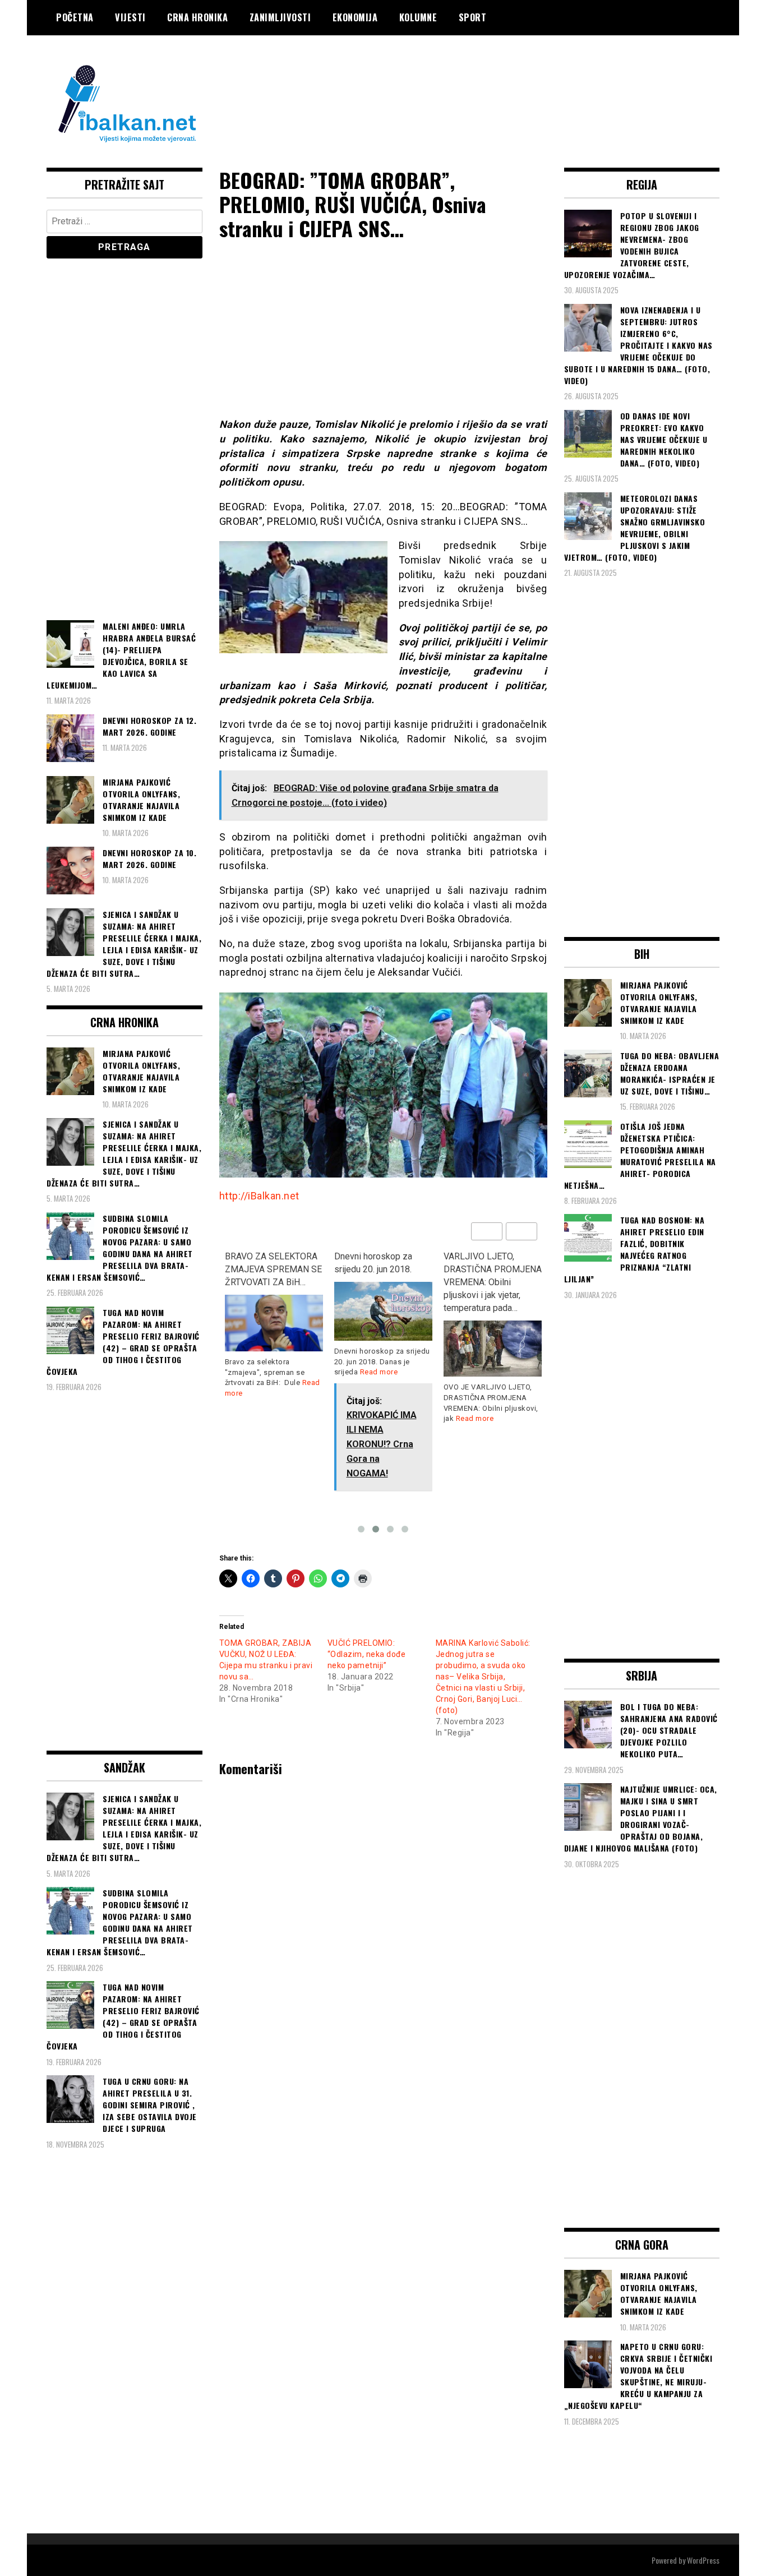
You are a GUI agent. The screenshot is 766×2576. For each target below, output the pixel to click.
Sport (473, 17)
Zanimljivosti (280, 17)
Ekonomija (355, 17)
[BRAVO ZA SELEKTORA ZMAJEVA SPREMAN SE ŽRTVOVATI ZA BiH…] (274, 1323)
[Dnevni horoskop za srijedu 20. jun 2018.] (383, 1311)
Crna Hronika (197, 17)
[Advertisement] (515, 80)
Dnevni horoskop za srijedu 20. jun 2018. (373, 1263)
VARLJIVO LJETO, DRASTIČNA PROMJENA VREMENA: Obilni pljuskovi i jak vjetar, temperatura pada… (493, 1282)
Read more (379, 1372)
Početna (75, 17)
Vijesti (130, 17)
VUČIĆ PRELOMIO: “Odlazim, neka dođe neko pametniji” (367, 1654)
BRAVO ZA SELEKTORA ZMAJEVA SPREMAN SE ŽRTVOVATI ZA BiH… (273, 1269)
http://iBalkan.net (259, 1196)
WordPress (703, 2560)
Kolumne (418, 17)
